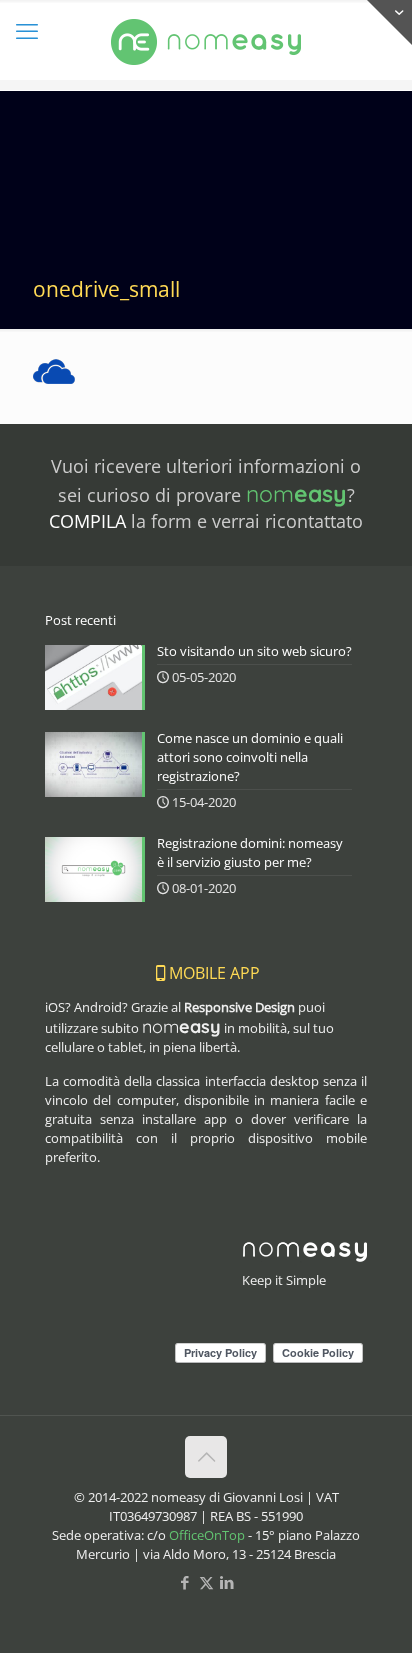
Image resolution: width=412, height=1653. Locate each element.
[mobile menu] (27, 30)
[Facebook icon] (185, 1582)
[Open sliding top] (389, 22)
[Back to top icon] (206, 1457)
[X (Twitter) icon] (206, 1582)
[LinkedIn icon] (227, 1582)
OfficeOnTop (207, 1535)
